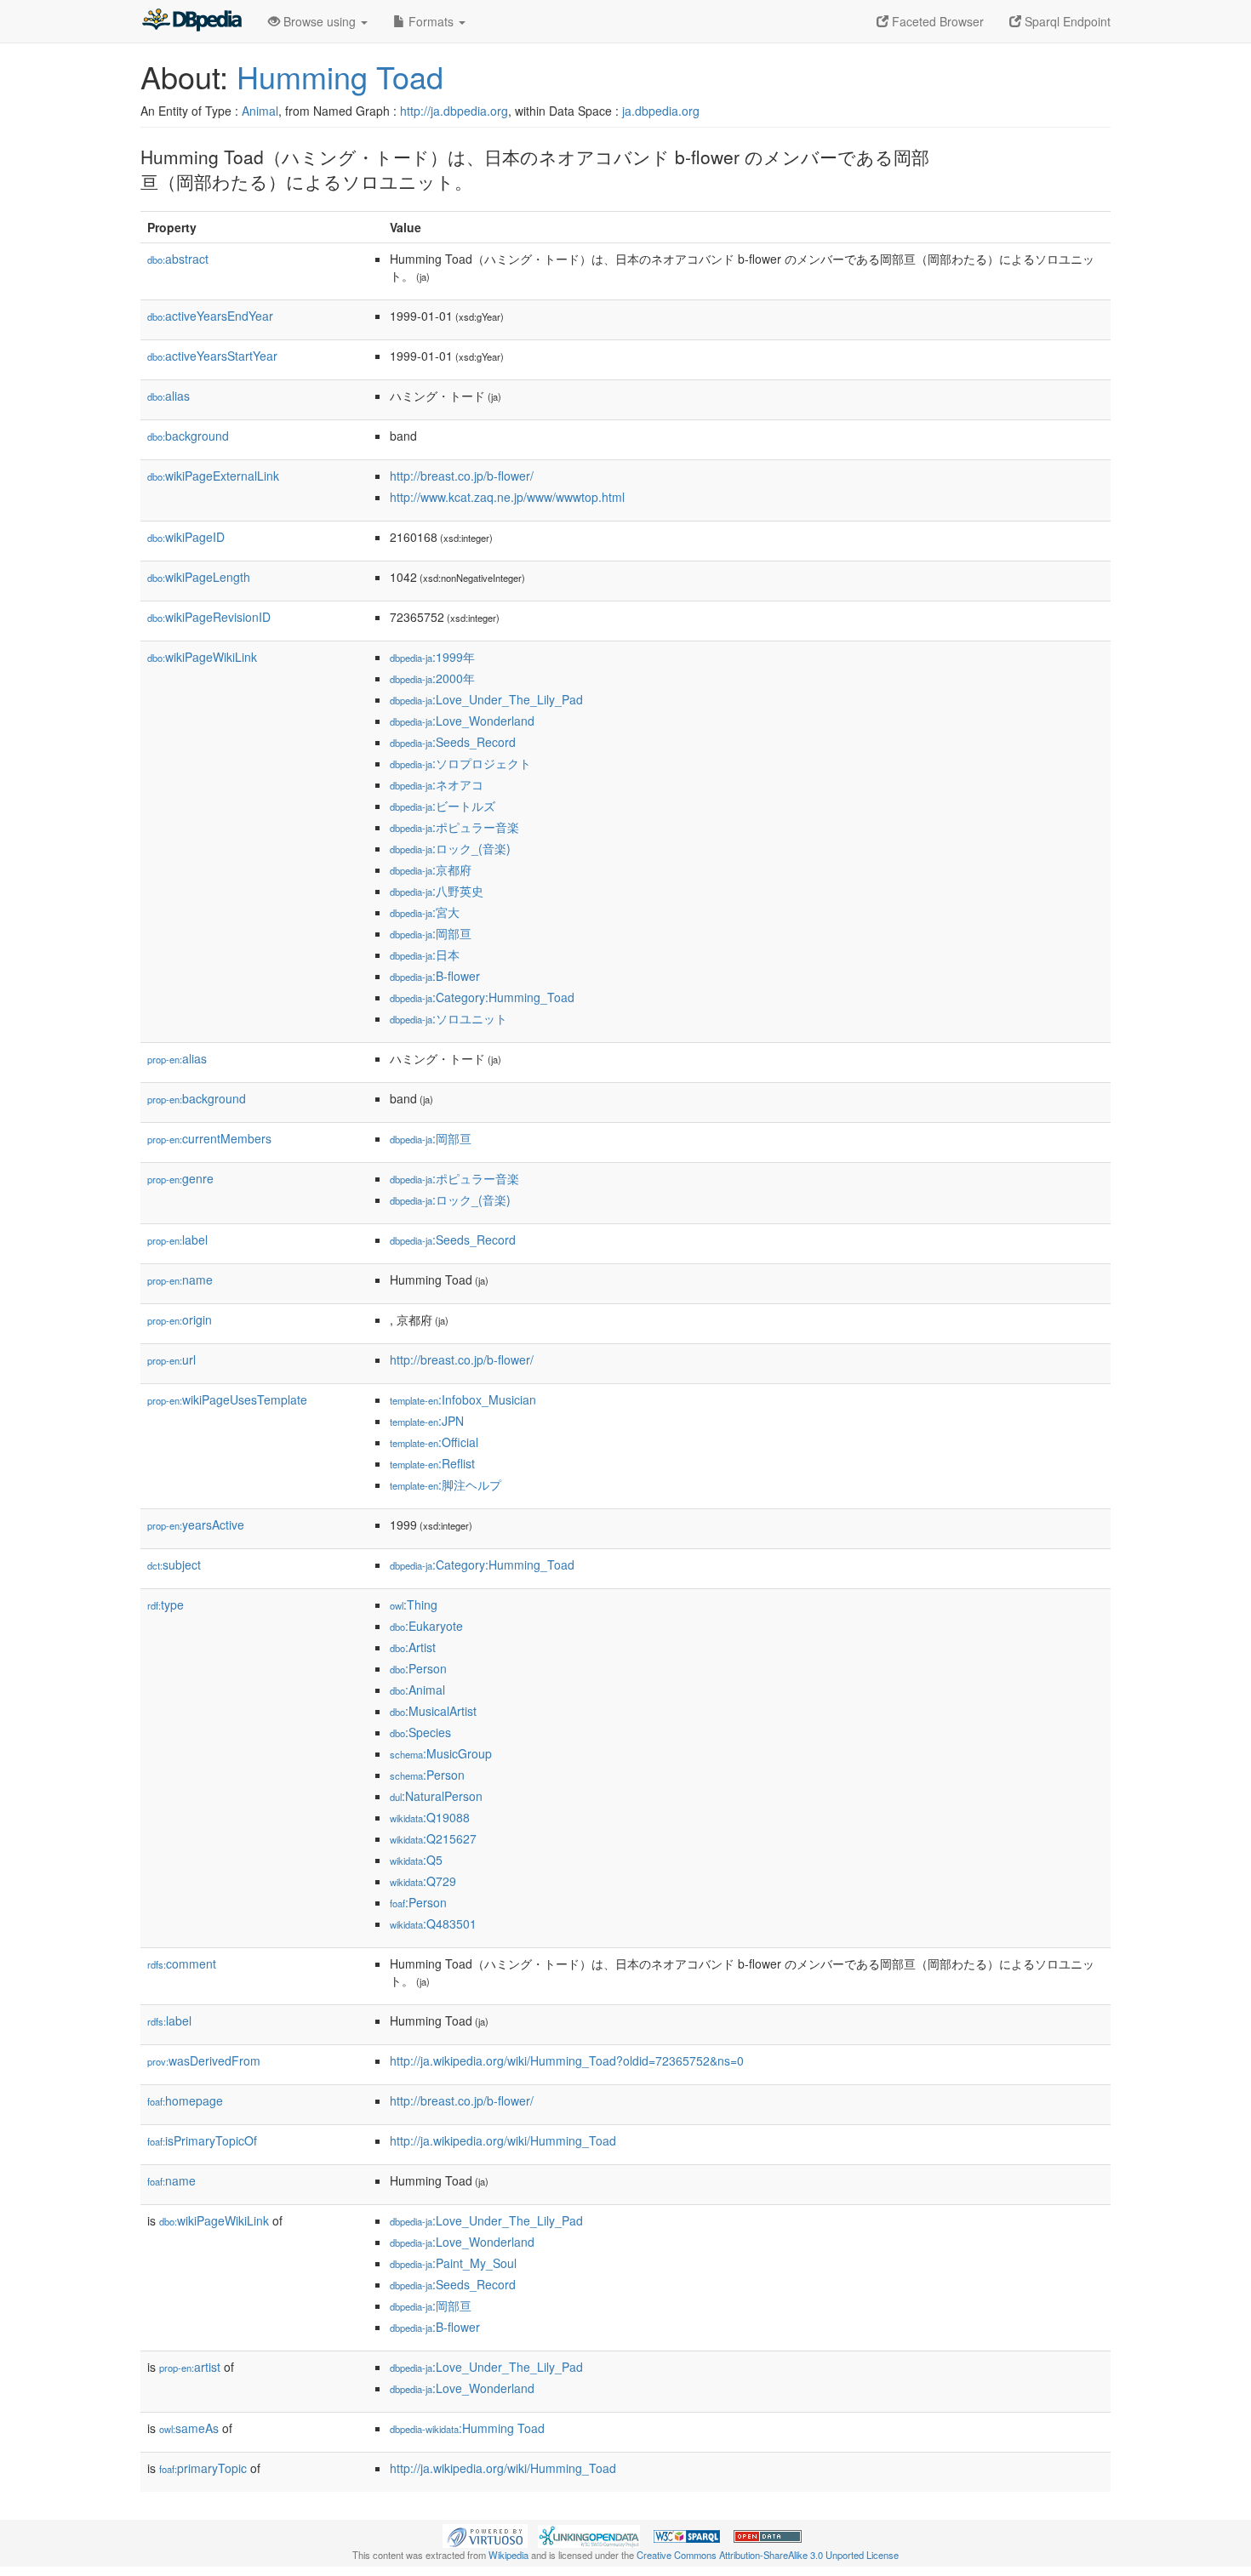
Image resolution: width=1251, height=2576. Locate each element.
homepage (185, 2100)
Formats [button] (431, 21)
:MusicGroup (441, 1753)
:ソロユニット (448, 1018)
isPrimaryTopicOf (202, 2140)
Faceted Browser (936, 21)
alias (169, 396)
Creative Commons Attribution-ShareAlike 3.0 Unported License (768, 2555)
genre (180, 1178)
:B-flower (435, 976)
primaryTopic (203, 2468)
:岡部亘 (431, 933)
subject (174, 1564)
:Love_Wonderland (462, 721)
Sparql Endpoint (1066, 21)
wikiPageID (186, 537)
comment (182, 1963)
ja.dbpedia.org (661, 111)
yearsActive (196, 1525)
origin (180, 1319)
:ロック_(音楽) (450, 848)
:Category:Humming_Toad (482, 997)
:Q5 (416, 1860)
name (180, 1279)
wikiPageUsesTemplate (227, 1399)
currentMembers (209, 1138)
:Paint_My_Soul (453, 2263)
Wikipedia (508, 2555)
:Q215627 (433, 1838)
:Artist (413, 1647)
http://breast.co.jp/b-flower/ (462, 476)
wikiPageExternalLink (213, 476)
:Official (434, 1442)
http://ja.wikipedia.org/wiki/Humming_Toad (503, 2140)
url (171, 1359)
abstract (178, 259)
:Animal (417, 1690)
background (188, 436)
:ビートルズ (443, 806)
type (166, 1604)
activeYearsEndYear (210, 316)
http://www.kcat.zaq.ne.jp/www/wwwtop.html (507, 497)
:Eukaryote (426, 1626)
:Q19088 (430, 1817)
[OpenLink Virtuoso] (485, 2534)
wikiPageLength (199, 577)
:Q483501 (433, 1923)
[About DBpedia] (191, 21)
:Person (418, 1668)
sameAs (189, 2428)
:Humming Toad (467, 2428)
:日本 (425, 955)
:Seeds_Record (453, 742)
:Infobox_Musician (463, 1399)
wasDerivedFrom (204, 2060)
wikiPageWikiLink (202, 657)
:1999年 (432, 657)
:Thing (414, 1604)
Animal (260, 111)
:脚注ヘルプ (446, 1485)
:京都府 (431, 869)
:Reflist (432, 1463)
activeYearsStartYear (212, 356)
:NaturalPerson (436, 1796)
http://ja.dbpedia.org (454, 111)
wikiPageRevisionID (209, 617)
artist (190, 2367)
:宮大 (425, 912)
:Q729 (423, 1881)
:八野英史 (437, 891)
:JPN (427, 1421)
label (177, 1240)
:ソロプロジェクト (460, 763)
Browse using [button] (320, 21)
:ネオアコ (437, 784)
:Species (420, 1732)
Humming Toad (340, 76)
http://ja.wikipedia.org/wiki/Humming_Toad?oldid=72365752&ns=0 (567, 2060)
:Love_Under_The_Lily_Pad (486, 699)
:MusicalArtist (433, 1711)
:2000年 (432, 678)
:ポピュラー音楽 (454, 827)
